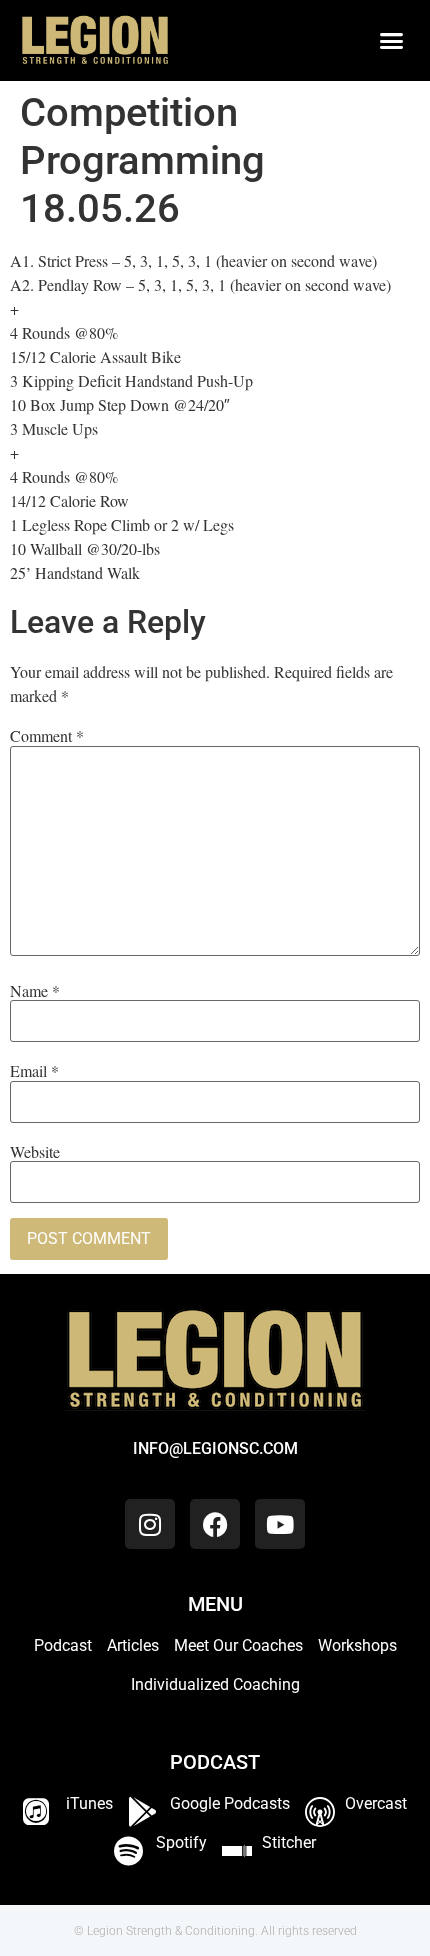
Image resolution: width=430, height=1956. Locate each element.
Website (35, 1152)
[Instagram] (150, 1524)
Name (35, 991)
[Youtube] (280, 1524)
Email (34, 1071)
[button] (392, 41)
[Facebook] (215, 1524)
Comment (47, 736)
